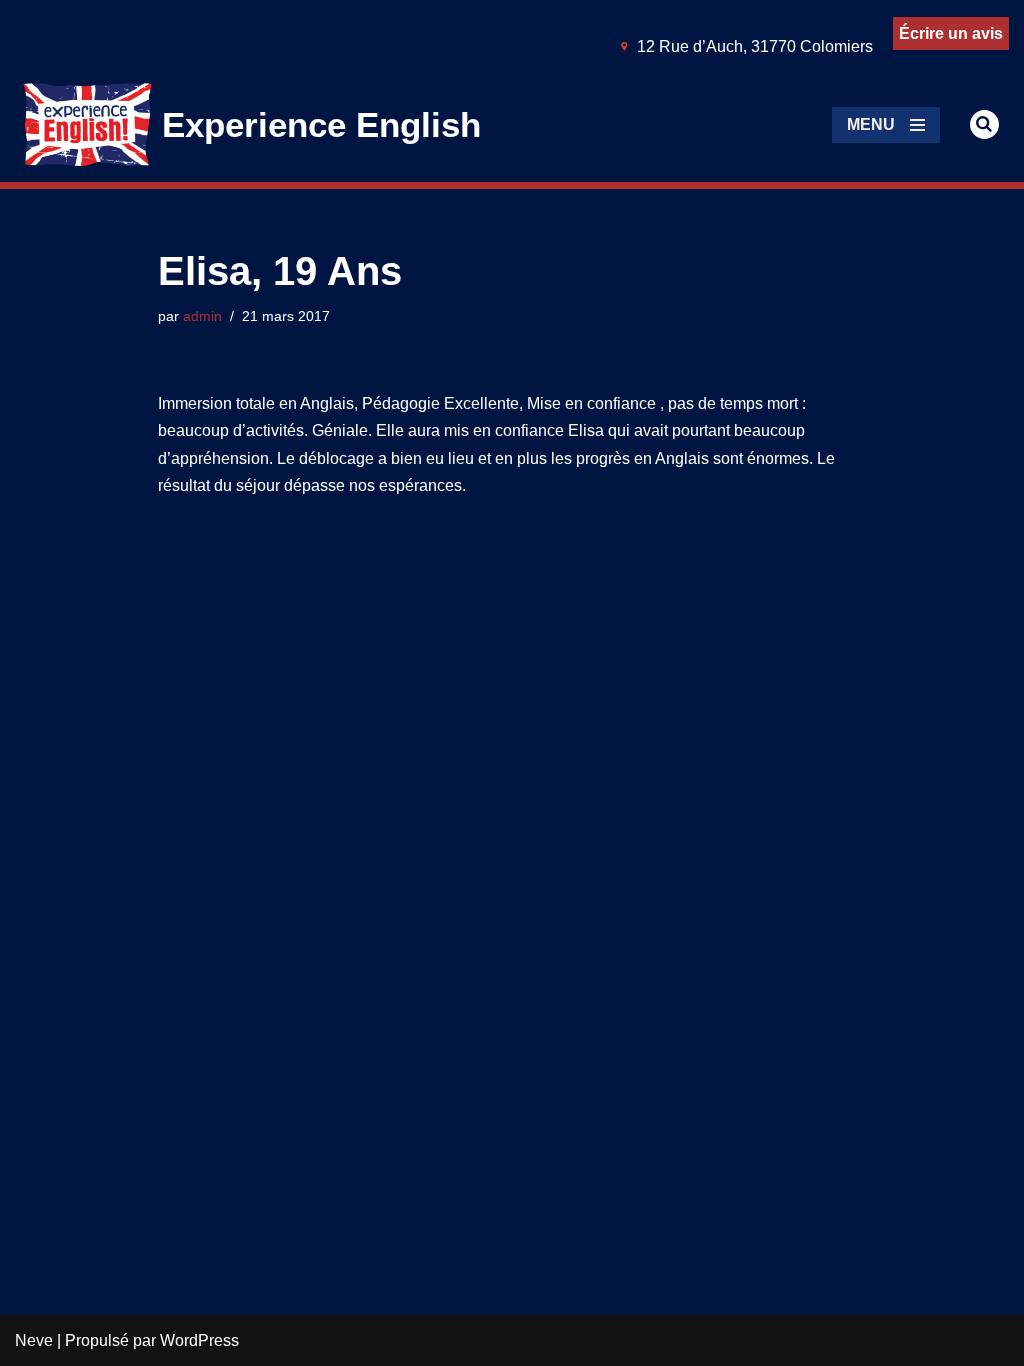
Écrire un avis (951, 33)
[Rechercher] (984, 124)
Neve (34, 1340)
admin (202, 316)
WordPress (199, 1340)
